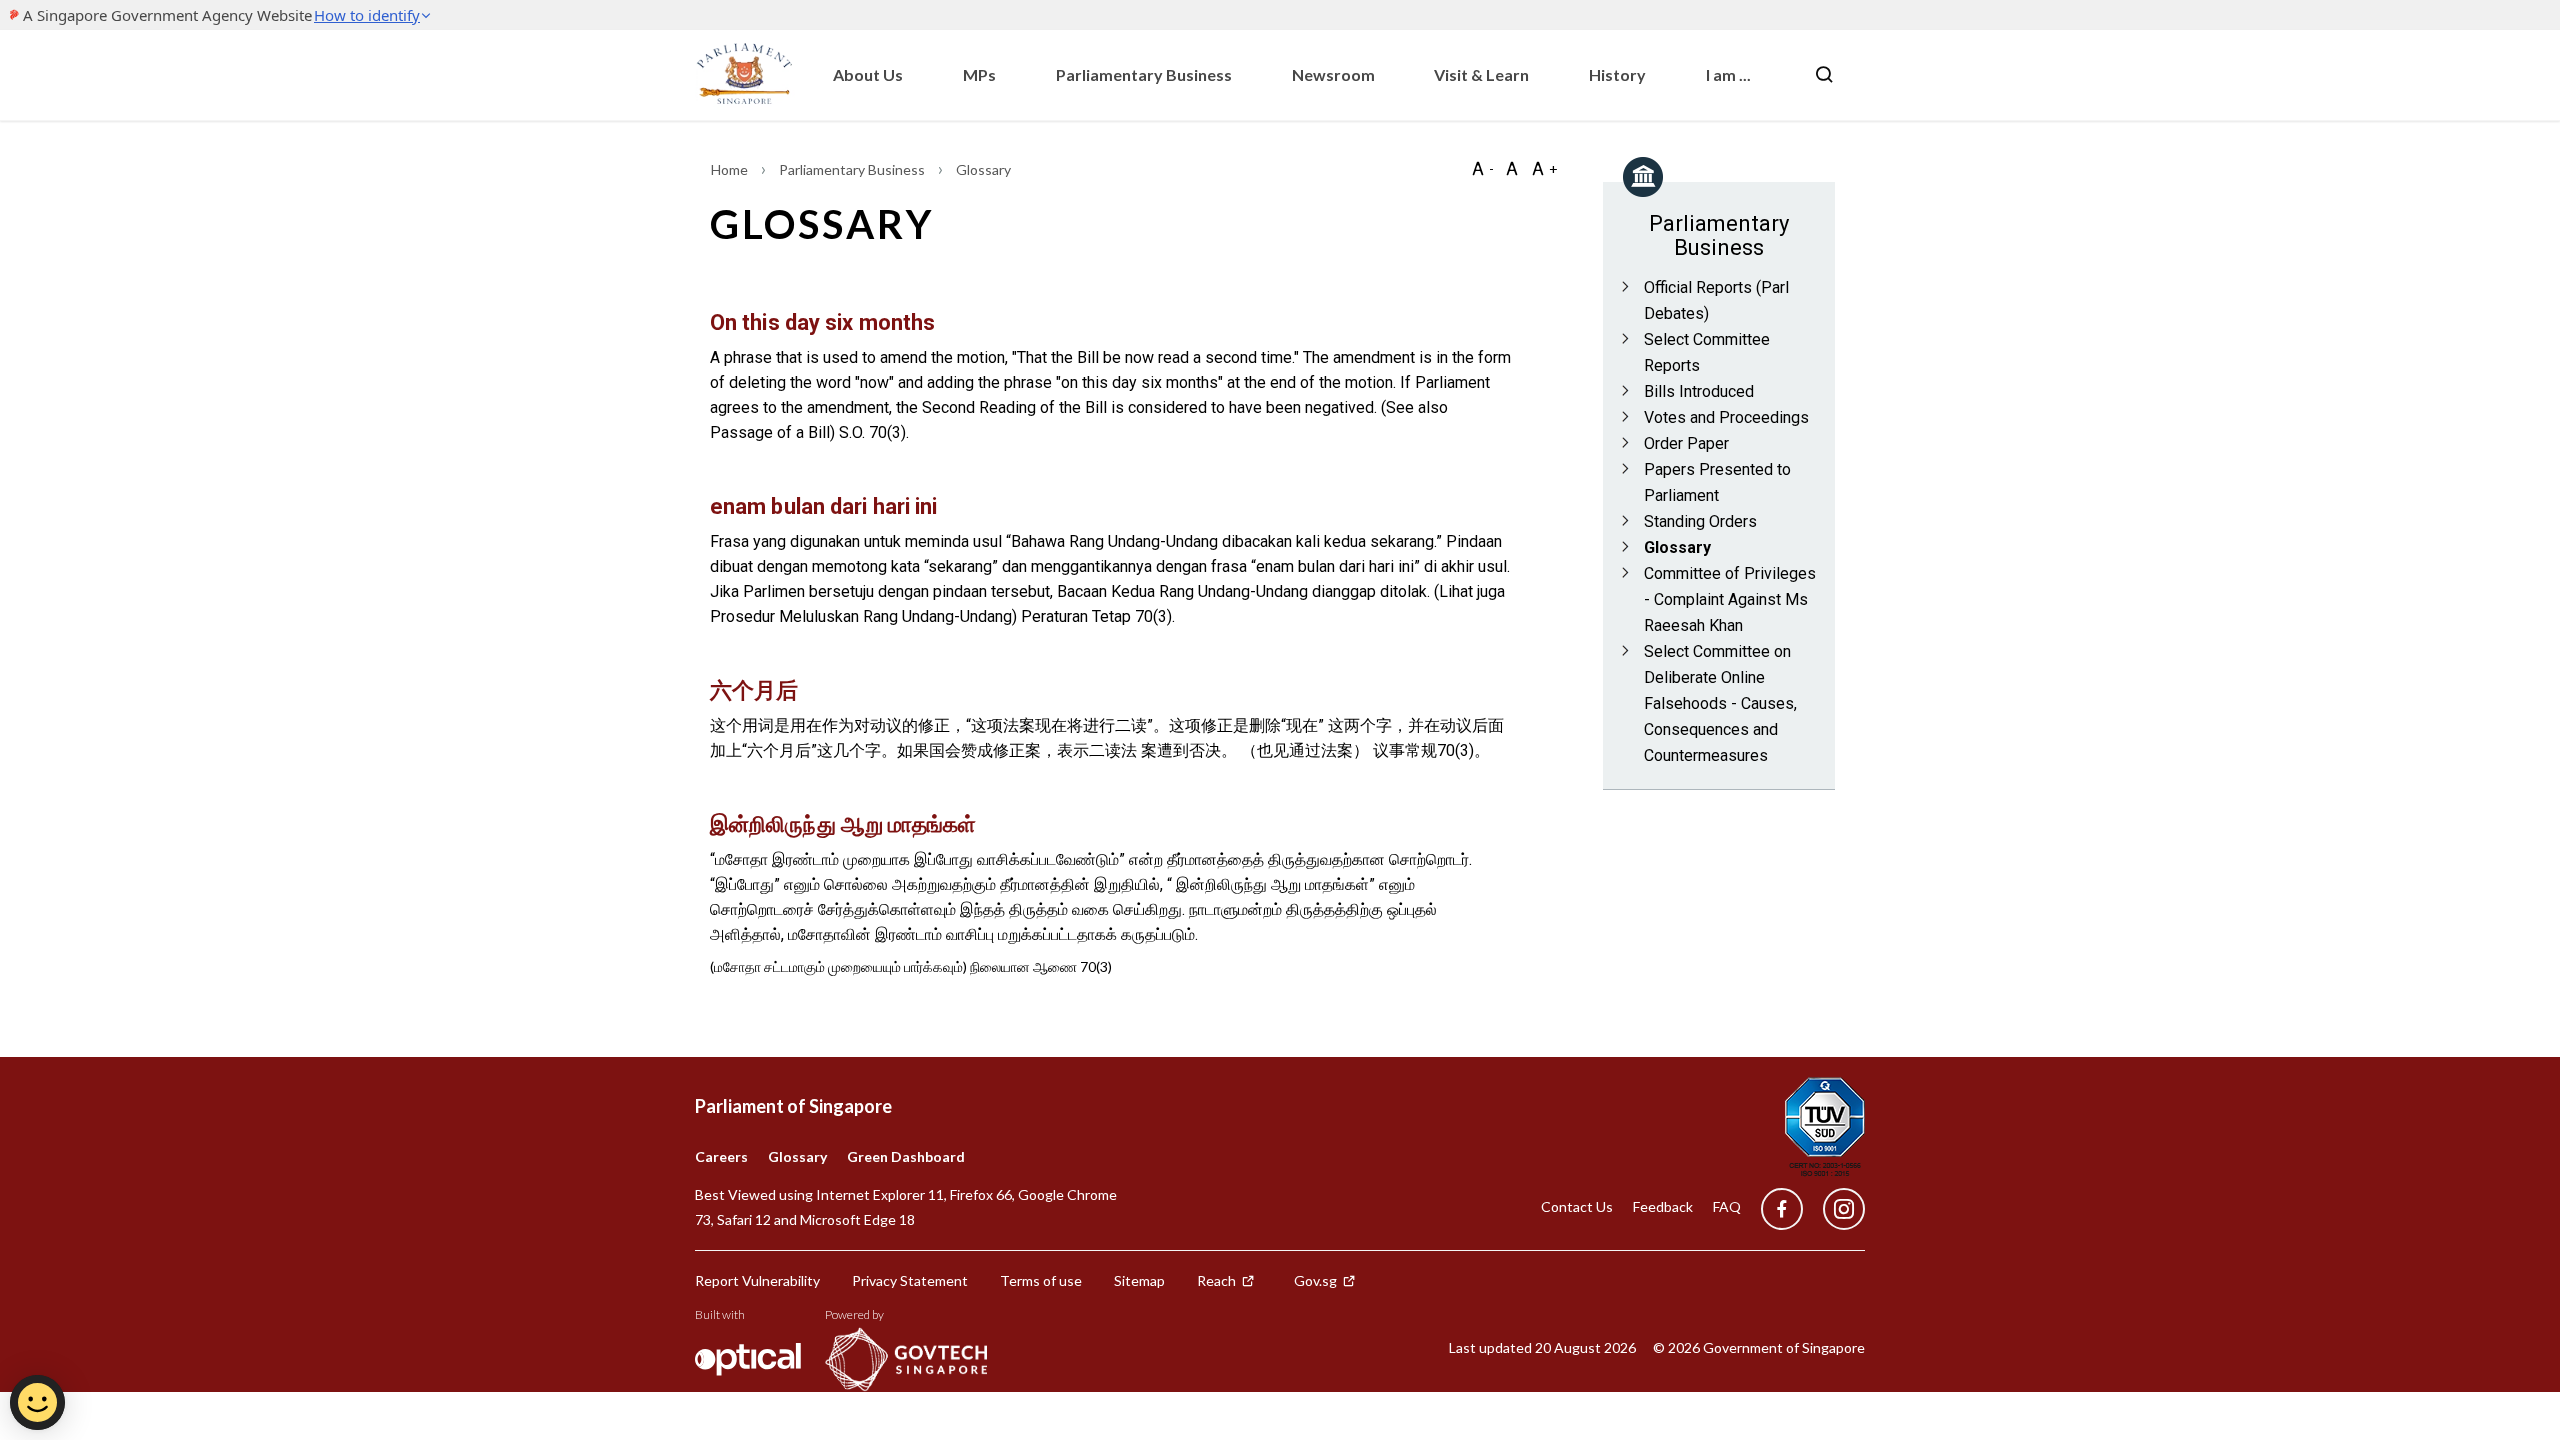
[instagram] (1834, 1209)
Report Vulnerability (757, 1280)
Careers (721, 1156)
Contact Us (1577, 1206)
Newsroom (1333, 74)
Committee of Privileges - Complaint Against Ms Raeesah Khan (1730, 599)
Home (731, 169)
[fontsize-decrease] (1482, 169)
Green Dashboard (906, 1156)
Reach (1216, 1280)
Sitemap (1139, 1280)
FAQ (1727, 1206)
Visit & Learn (1481, 74)
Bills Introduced (1699, 391)
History (1617, 74)
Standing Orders (1700, 521)
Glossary (1677, 547)
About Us (868, 74)
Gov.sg (1315, 1280)
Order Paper (1686, 443)
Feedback (1663, 1206)
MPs (979, 74)
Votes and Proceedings (1726, 417)
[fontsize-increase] (1544, 169)
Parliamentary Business (1144, 74)
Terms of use (1041, 1280)
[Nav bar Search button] (1824, 75)
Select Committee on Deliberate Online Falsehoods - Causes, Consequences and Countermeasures (1720, 703)
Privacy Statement (910, 1280)
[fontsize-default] (1512, 169)
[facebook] (1782, 1209)
